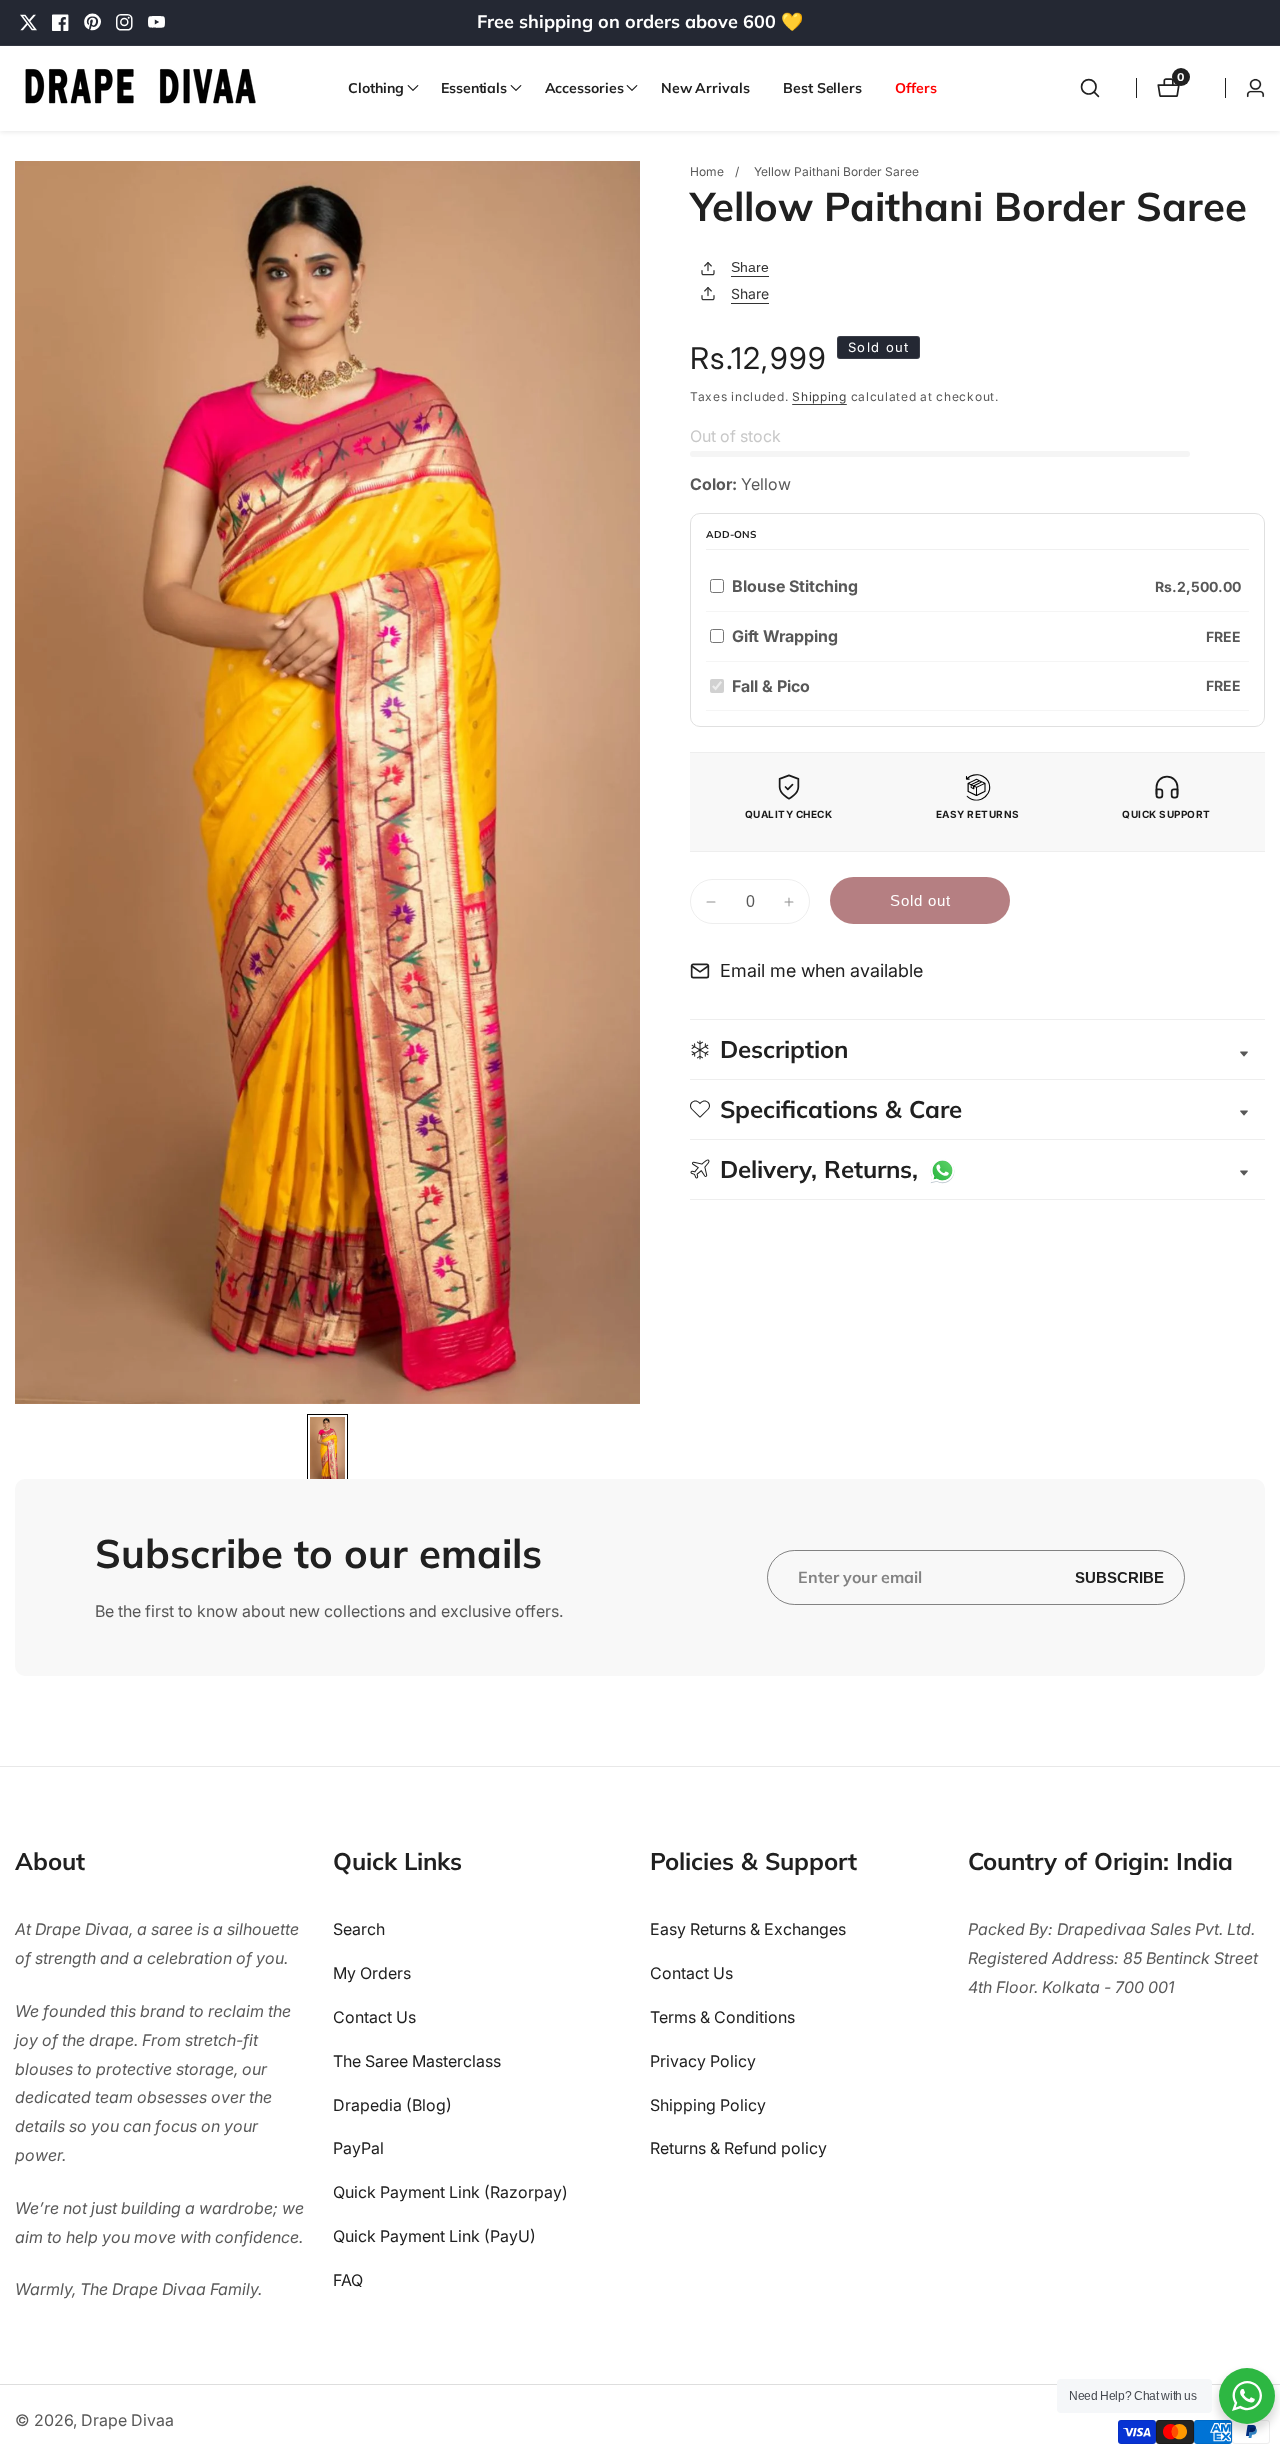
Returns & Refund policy (738, 2148)
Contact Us (374, 2017)
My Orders (372, 1973)
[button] (377, 88)
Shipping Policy (708, 2105)
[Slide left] (22, 1446)
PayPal (358, 2148)
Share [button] (750, 293)
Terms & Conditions (722, 2017)
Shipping (819, 396)
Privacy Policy (703, 2061)
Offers (915, 88)
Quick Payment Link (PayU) (434, 2236)
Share (750, 267)
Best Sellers (822, 88)
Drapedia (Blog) (392, 2105)
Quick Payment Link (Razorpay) (450, 2192)
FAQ (348, 2280)
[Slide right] (632, 1446)
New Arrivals (705, 88)
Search (359, 1929)
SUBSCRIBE (1119, 1577)
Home (707, 171)
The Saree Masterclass (417, 2061)
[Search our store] (1090, 88)
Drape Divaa (127, 2420)
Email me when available (821, 970)
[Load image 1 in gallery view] (327, 1451)
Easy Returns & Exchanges (748, 1929)
